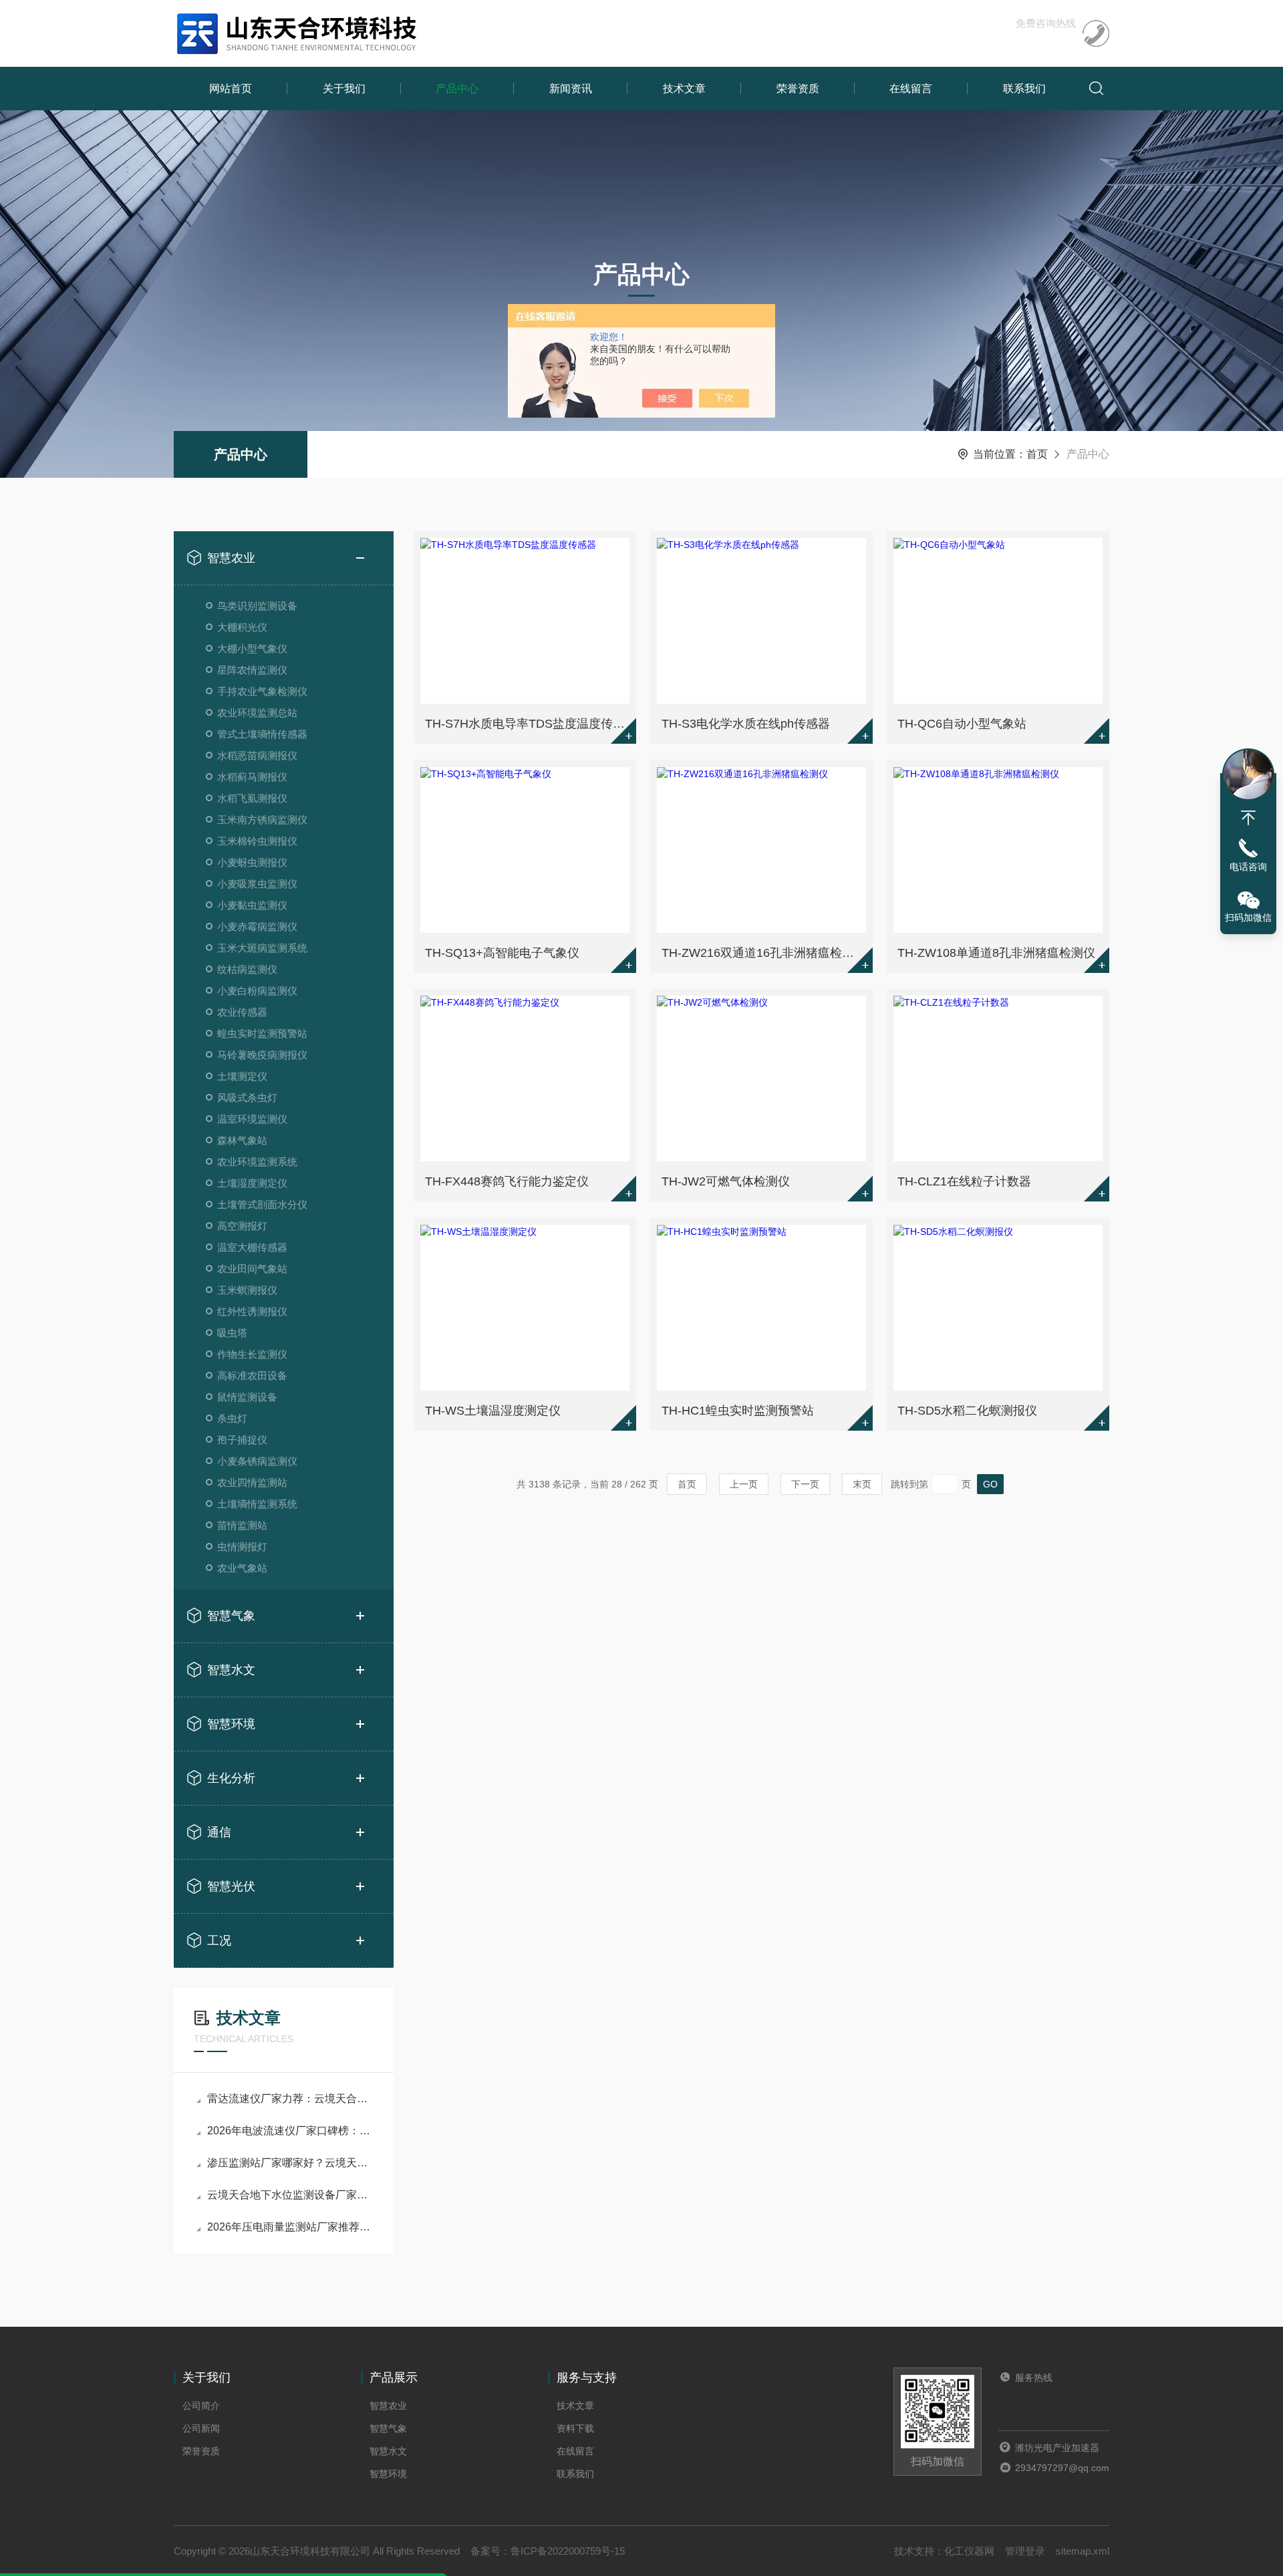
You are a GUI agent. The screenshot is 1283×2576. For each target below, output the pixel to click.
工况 (219, 1941)
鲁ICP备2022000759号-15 (568, 2551)
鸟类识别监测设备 (257, 606)
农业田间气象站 (252, 1269)
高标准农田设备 (252, 1376)
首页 (1037, 454)
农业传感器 (242, 1012)
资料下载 (575, 2428)
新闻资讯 (571, 89)
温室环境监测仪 (252, 1119)
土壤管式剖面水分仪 (262, 1204)
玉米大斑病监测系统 (262, 948)
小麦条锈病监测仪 (257, 1461)
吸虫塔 (232, 1333)
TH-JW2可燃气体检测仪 (726, 1181)
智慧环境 (231, 1724)
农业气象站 (242, 1568)
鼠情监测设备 (247, 1397)
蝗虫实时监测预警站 (262, 1033)
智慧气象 (231, 1616)
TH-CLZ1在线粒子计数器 (964, 1181)
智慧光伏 (231, 1886)
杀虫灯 (232, 1418)
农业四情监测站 (252, 1482)
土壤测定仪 (242, 1076)
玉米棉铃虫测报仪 (257, 841)
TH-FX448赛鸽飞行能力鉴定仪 (507, 1181)
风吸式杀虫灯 (247, 1098)
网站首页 (231, 89)
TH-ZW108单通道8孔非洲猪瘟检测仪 (996, 953)
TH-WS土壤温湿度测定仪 (493, 1411)
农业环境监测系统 (257, 1162)
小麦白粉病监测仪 (257, 991)
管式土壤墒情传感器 (262, 734)
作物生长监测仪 (252, 1354)
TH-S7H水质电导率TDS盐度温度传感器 (527, 724)
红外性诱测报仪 (252, 1311)
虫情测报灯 (242, 1547)
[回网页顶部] (1248, 818)
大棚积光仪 (242, 627)
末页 (862, 1484)
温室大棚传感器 (252, 1247)
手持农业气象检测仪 (262, 691)
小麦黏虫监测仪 (252, 905)
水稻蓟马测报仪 (252, 777)
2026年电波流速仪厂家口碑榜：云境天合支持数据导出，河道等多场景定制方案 (290, 2131)
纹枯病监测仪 (247, 969)
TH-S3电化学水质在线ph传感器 (746, 724)
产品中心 (457, 89)
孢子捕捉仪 (242, 1440)
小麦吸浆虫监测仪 (257, 884)
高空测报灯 (242, 1226)
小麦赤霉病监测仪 (257, 926)
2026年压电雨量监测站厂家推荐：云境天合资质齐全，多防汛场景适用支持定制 (290, 2227)
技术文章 (684, 89)
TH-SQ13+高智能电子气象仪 (502, 953)
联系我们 (1024, 89)
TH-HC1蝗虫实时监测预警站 (738, 1411)
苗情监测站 (242, 1525)
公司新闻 (201, 2428)
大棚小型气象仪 (252, 649)
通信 (219, 1832)
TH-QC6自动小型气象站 (962, 724)
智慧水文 (231, 1670)
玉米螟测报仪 (247, 1290)
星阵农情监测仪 (252, 670)
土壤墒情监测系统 (257, 1504)
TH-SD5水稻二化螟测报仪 (967, 1411)
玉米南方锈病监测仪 (262, 820)
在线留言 (911, 89)
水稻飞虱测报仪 (252, 798)
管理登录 (1025, 2551)
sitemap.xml (1083, 2551)
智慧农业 (231, 558)
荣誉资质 (798, 89)
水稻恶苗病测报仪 (257, 755)
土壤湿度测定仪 (252, 1183)
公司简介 (201, 2406)
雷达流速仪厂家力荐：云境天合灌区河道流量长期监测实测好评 (290, 2099)
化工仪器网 (969, 2551)
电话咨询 (1248, 867)
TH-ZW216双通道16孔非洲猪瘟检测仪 (763, 953)
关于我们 (344, 89)
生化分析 (231, 1778)
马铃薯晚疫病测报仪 (262, 1055)
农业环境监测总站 (257, 713)
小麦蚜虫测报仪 (252, 862)
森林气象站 (242, 1140)
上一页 (744, 1484)
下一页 (805, 1484)
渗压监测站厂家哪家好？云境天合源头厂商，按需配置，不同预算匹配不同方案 (290, 2163)
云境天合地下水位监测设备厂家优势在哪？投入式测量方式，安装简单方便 (290, 2195)
